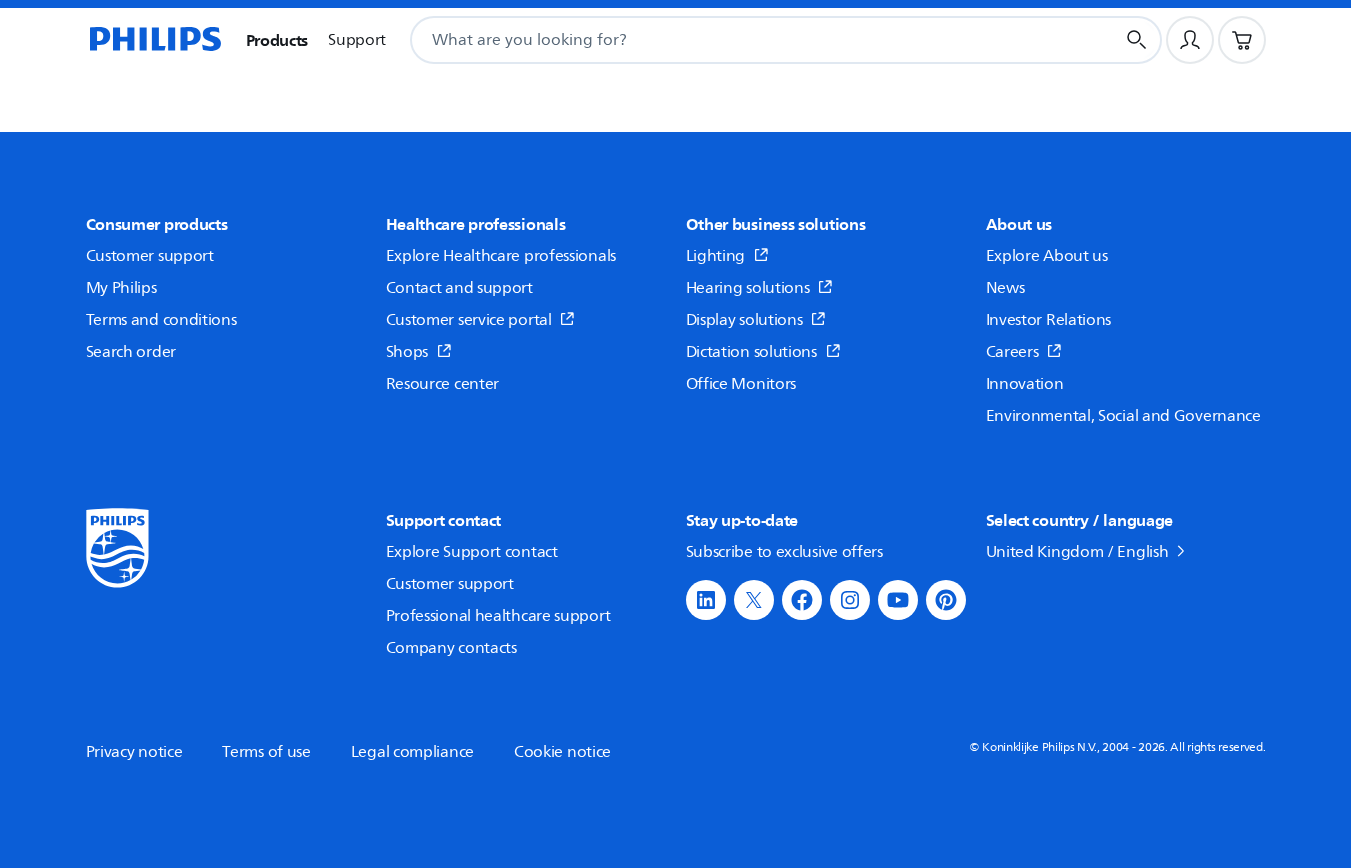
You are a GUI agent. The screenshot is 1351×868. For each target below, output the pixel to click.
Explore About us (1047, 256)
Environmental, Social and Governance (1123, 416)
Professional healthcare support (498, 616)
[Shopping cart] (1242, 40)
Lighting (716, 256)
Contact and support (459, 288)
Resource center (443, 384)
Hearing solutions (748, 288)
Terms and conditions (161, 320)
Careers (1012, 352)
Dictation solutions (751, 352)
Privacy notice (134, 752)
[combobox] (737, 40)
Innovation (1025, 384)
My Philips (121, 288)
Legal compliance (412, 752)
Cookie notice (562, 752)
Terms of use (266, 752)
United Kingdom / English (1077, 552)
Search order (131, 352)
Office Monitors (741, 384)
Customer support (150, 256)
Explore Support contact (472, 552)
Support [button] (357, 40)
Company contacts (451, 648)
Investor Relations (1049, 320)
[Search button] (1137, 40)
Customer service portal (469, 320)
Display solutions (744, 320)
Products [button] (277, 40)
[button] (706, 600)
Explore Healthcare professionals (501, 256)
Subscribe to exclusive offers (784, 552)
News (1005, 288)
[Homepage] (154, 40)
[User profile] (1190, 40)
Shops (407, 352)
